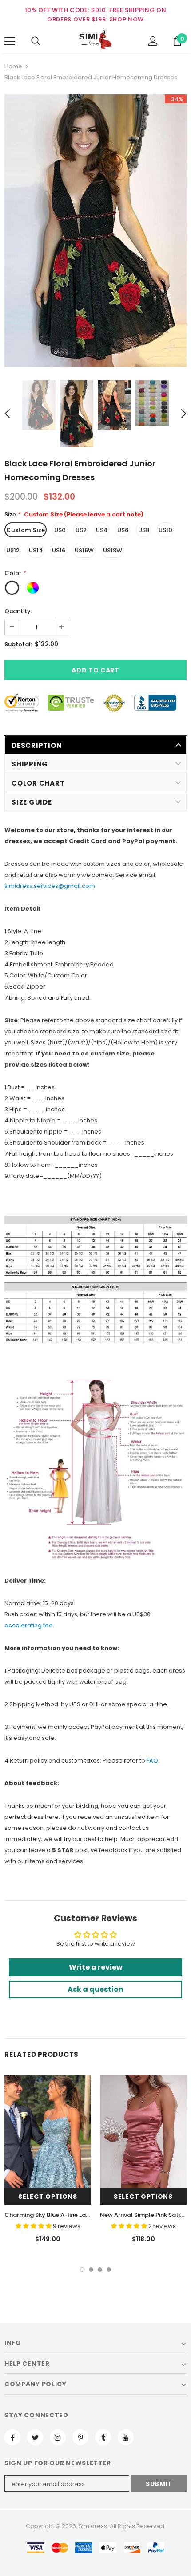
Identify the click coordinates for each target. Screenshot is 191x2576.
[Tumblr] (103, 2437)
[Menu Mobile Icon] (10, 41)
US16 (59, 550)
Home (13, 66)
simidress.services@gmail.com (50, 886)
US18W (113, 550)
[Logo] (95, 41)
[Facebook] (12, 2437)
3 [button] (100, 2270)
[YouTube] (126, 2437)
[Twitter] (35, 2437)
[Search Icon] (36, 41)
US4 (102, 530)
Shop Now (127, 19)
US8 (144, 530)
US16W (84, 550)
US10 (165, 530)
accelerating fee (29, 1625)
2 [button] (91, 2270)
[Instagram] (58, 2437)
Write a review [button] (96, 1967)
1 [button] (82, 2270)
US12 (13, 550)
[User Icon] (153, 41)
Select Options (48, 2197)
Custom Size (26, 530)
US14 (36, 550)
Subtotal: (18, 644)
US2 (81, 530)
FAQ (152, 1761)
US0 (60, 530)
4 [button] (109, 2270)
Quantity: (18, 611)
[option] (95, 231)
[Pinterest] (80, 2437)
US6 (123, 530)
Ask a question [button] (95, 1989)
